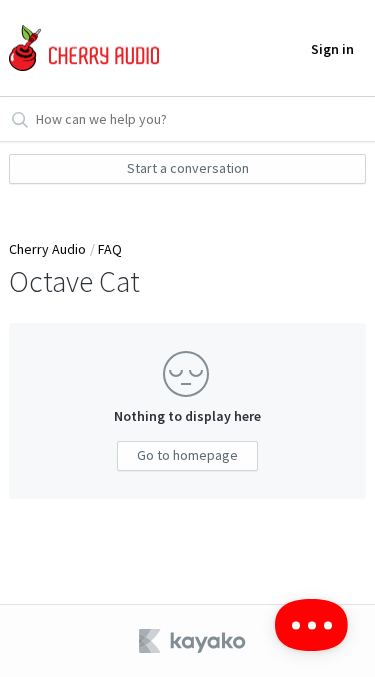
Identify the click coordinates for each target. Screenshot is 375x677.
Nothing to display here (187, 416)
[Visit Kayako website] (194, 641)
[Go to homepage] (80, 48)
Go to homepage (187, 455)
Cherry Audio (47, 249)
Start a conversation (188, 168)
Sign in (332, 49)
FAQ (110, 249)
